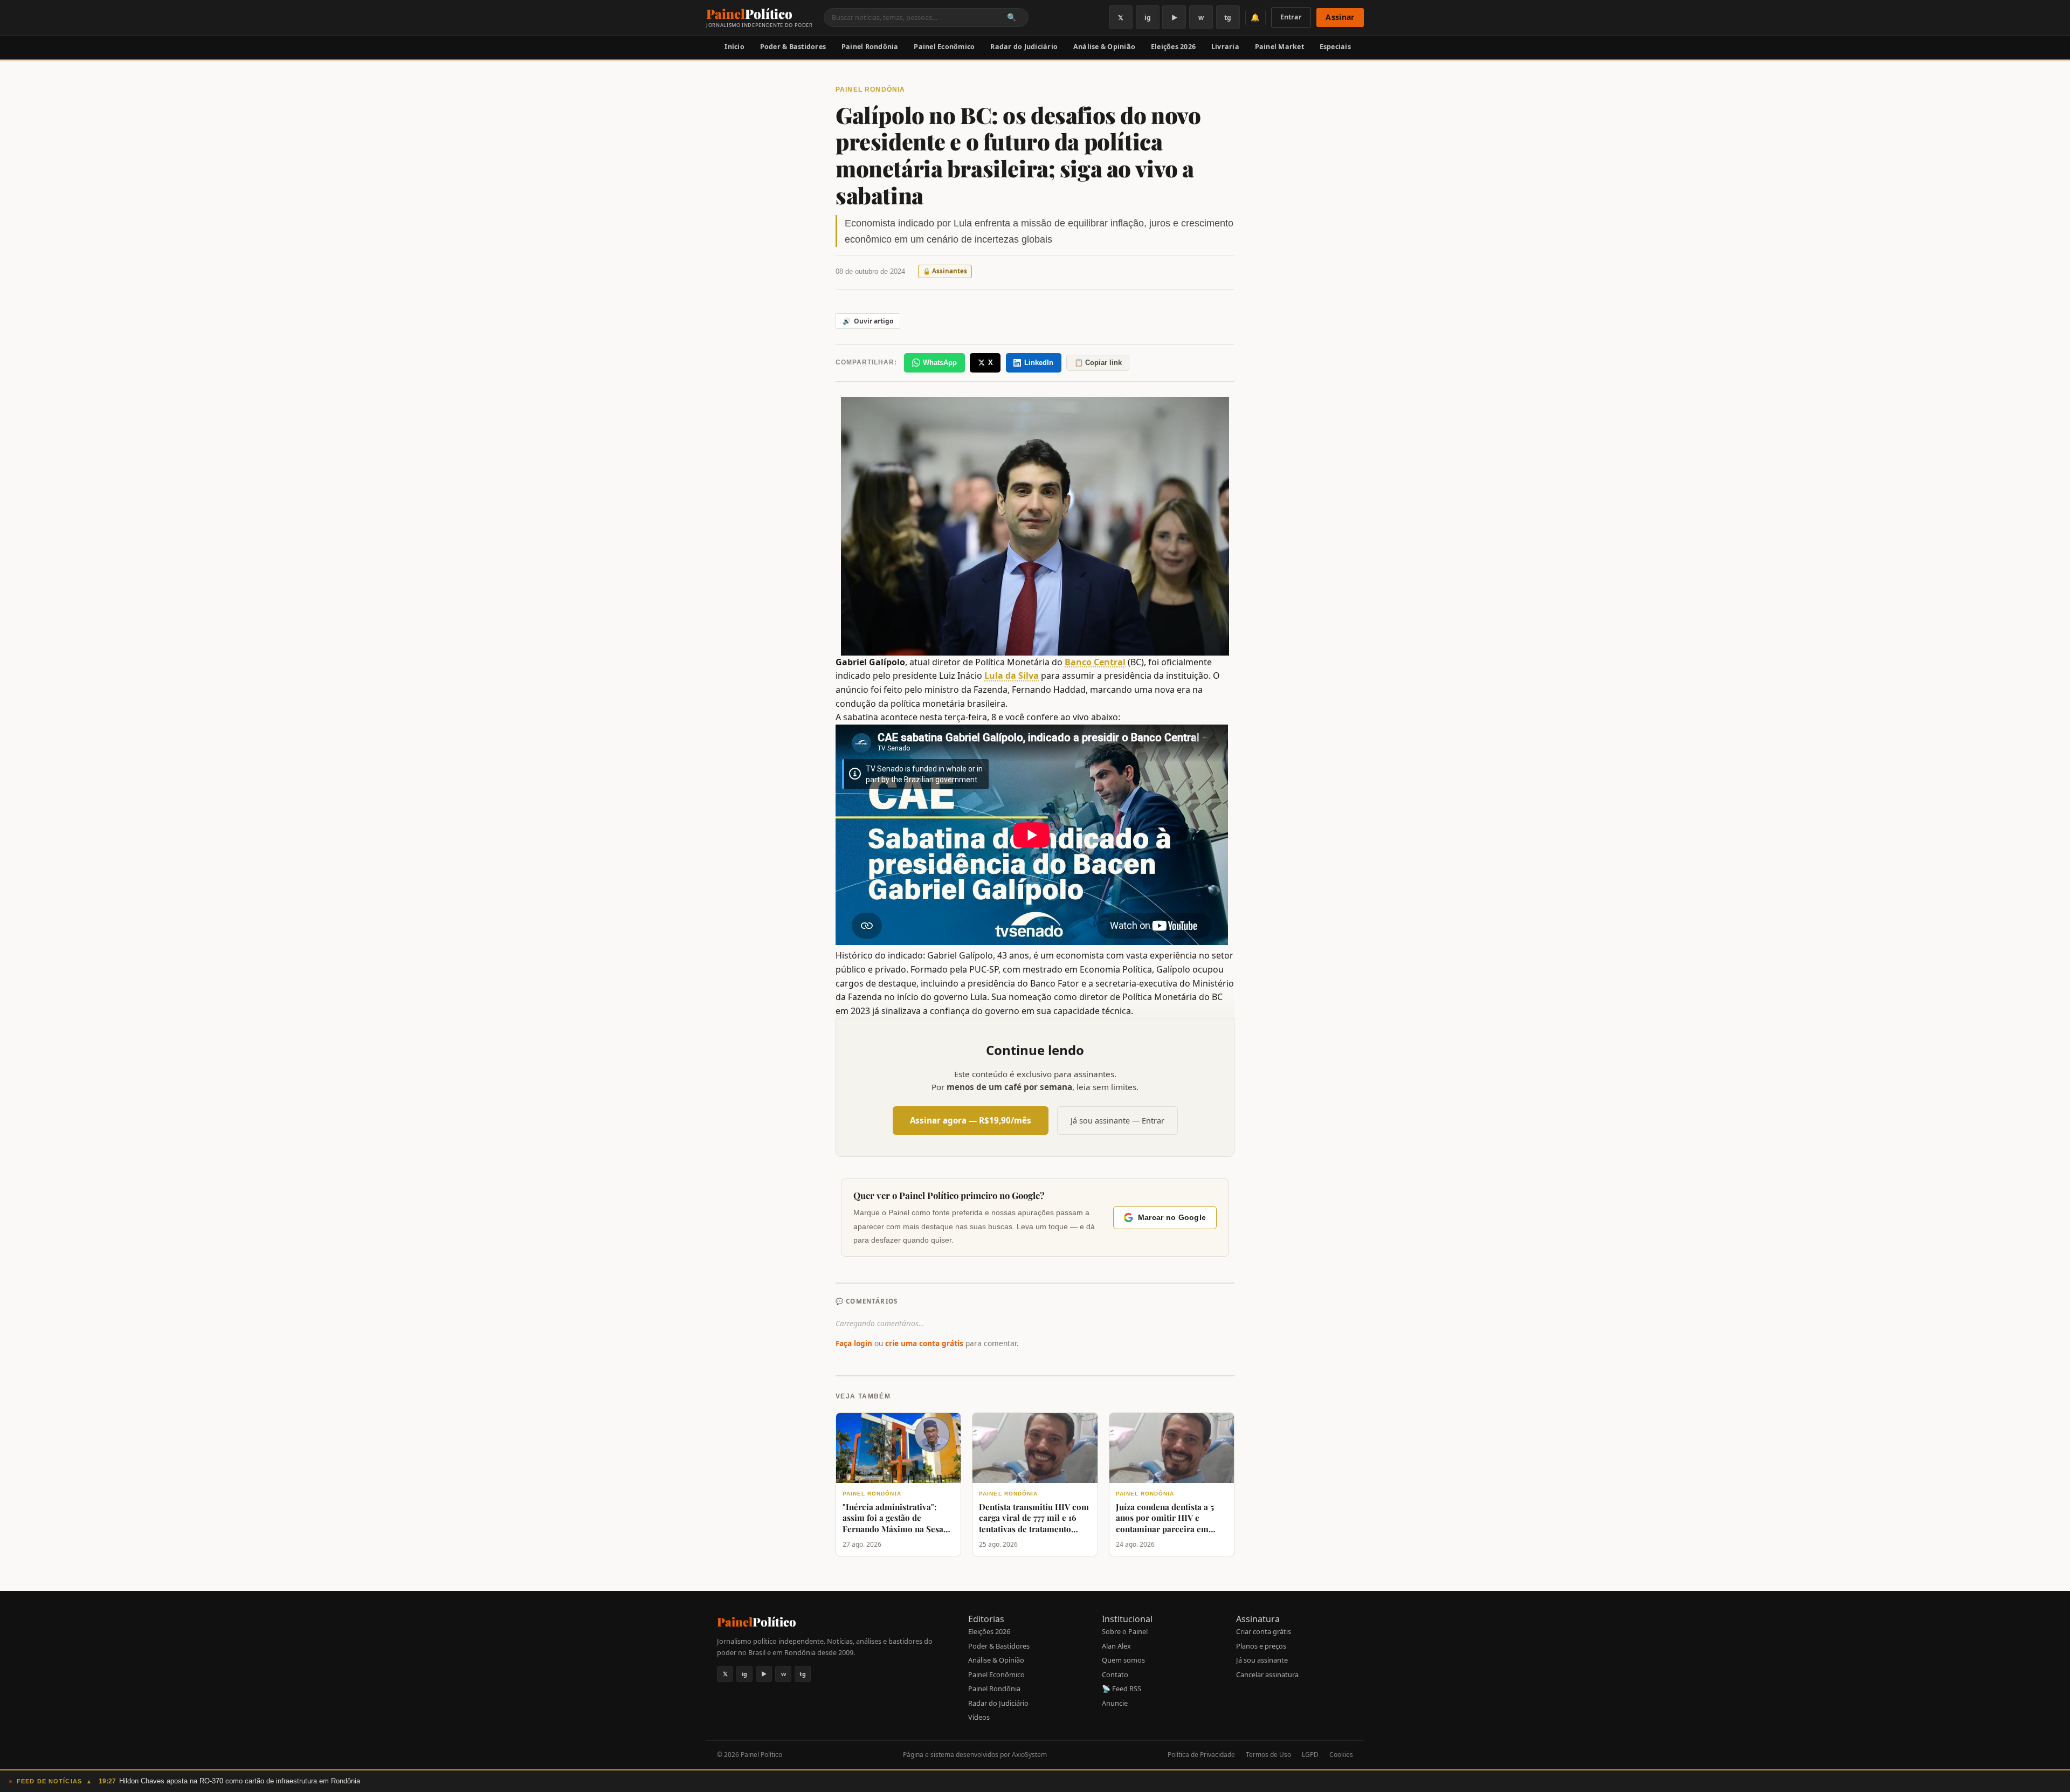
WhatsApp (940, 363)
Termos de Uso (1268, 1755)
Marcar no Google (1172, 1218)
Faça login (854, 1343)
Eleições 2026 (1173, 47)
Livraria (1225, 47)
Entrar (1291, 17)
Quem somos (1123, 1660)
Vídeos (979, 1717)
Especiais (1335, 47)
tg (1228, 18)
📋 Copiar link (1098, 363)
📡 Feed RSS (1122, 1688)
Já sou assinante (1262, 1660)
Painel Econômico (944, 47)
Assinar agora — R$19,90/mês (971, 1120)
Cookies (1341, 1755)
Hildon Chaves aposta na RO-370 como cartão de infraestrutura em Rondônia (240, 1781)
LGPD (1310, 1755)
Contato (1115, 1674)
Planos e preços (1261, 1646)
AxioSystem (1029, 1755)
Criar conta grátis (1264, 1631)
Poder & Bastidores (793, 47)
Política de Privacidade (1201, 1755)
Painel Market (1279, 47)
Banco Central (1095, 662)
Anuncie (1115, 1703)
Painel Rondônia (870, 47)
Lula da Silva (1012, 676)
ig (1148, 18)
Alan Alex (1116, 1646)
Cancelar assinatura (1267, 1674)
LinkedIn (1039, 363)
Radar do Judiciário (1024, 47)
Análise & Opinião (1104, 47)
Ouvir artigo (868, 321)
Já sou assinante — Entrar (1117, 1121)
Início (734, 47)
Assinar (1340, 17)
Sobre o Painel (1125, 1631)
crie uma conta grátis (924, 1343)
